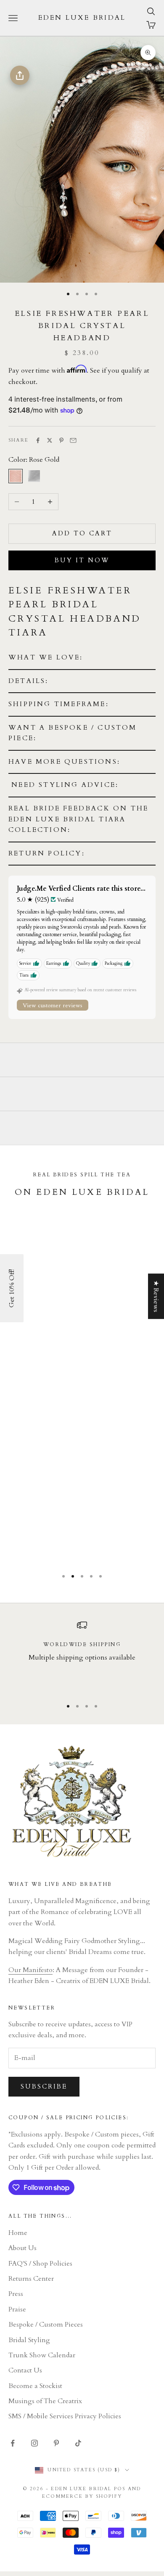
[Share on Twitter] (50, 440)
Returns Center (31, 2279)
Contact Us (25, 2370)
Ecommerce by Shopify (82, 2496)
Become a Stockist (35, 2386)
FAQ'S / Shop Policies (40, 2264)
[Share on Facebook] (38, 440)
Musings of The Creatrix (45, 2401)
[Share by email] (73, 440)
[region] (82, 1656)
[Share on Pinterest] (61, 440)
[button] (82, 658)
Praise (17, 2309)
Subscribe (44, 2086)
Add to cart (82, 533)
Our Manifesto (30, 1970)
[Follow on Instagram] (34, 2443)
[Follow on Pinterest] (56, 2443)
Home (18, 2233)
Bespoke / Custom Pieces (46, 2324)
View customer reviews (53, 1005)
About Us (22, 2248)
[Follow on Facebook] (13, 2443)
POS (120, 2489)
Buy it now (82, 560)
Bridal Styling (29, 2340)
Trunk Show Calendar (42, 2355)
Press (16, 2294)
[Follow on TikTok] (78, 2443)
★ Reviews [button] (156, 1296)
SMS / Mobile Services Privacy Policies (65, 2416)
